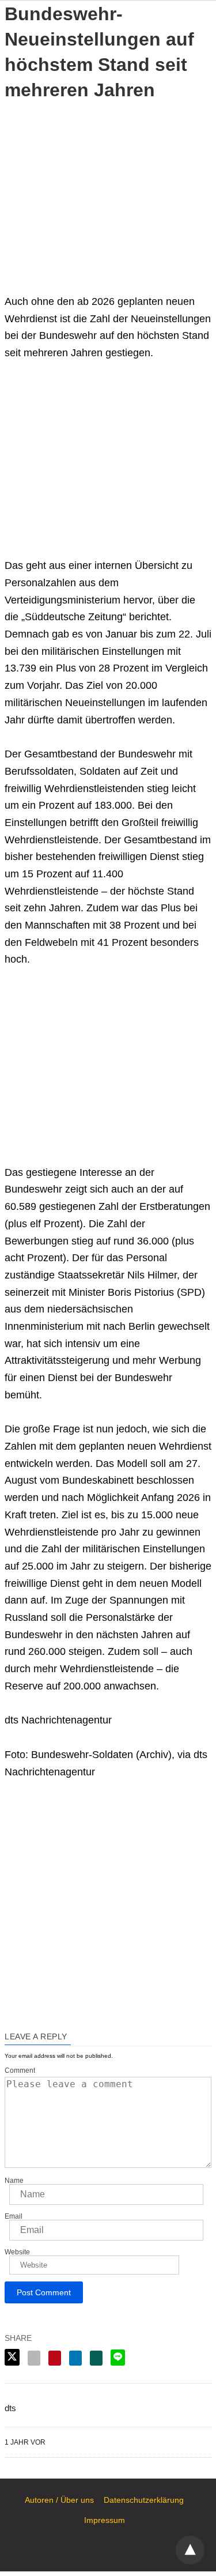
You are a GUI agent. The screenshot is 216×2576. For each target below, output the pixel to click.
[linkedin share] (75, 2358)
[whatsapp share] (96, 2358)
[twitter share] (12, 2357)
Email (14, 2216)
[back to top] (190, 2550)
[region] (108, 189)
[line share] (118, 2358)
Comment (20, 2070)
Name (14, 2181)
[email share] (34, 2358)
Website (17, 2252)
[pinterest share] (55, 2358)
